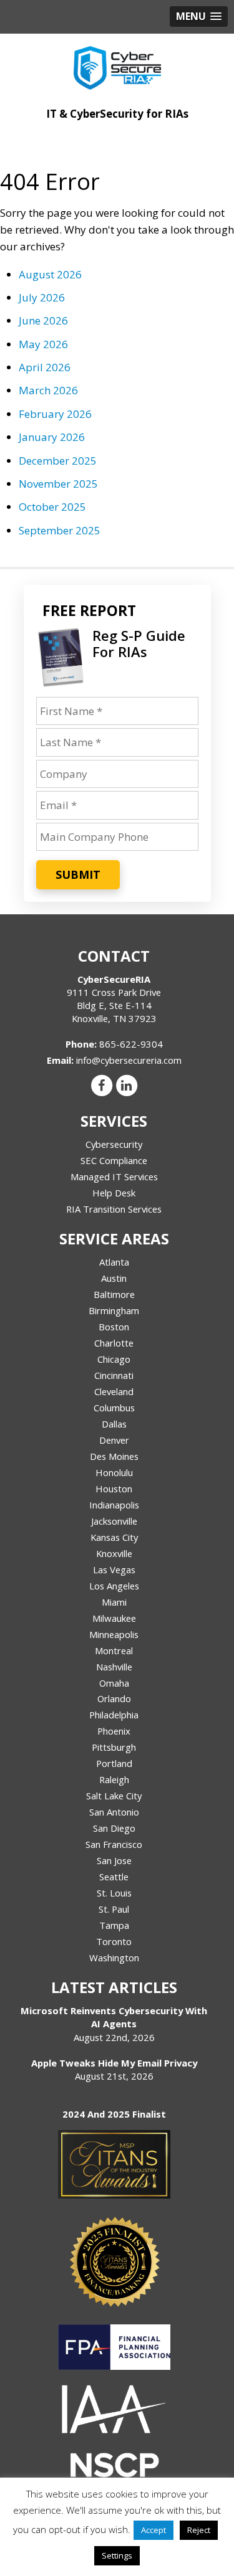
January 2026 (52, 437)
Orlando (114, 1698)
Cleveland (114, 1391)
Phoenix (114, 1731)
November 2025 (58, 484)
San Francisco (114, 1844)
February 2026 (55, 414)
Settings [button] (117, 2555)
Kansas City (114, 1537)
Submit (78, 874)
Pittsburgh (114, 1747)
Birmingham (114, 1310)
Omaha (114, 1683)
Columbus (114, 1408)
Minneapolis (114, 1634)
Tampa (114, 1925)
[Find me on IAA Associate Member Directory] (114, 2409)
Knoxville (114, 1553)
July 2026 (42, 297)
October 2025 (52, 507)
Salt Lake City (114, 1796)
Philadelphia (114, 1715)
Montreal (114, 1650)
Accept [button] (154, 2530)
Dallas (114, 1424)
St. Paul (114, 1909)
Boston (114, 1327)
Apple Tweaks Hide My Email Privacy (114, 2063)
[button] (199, 17)
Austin (114, 1278)
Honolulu (114, 1472)
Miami (114, 1602)
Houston (114, 1489)
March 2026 (48, 390)
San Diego (114, 1828)
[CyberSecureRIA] (117, 65)
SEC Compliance (114, 1160)
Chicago (114, 1359)
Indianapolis (114, 1505)
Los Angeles (114, 1586)
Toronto (114, 1941)
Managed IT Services (114, 1177)
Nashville (114, 1667)
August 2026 (50, 274)
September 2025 (60, 530)
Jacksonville (114, 1521)
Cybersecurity (114, 1144)
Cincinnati (114, 1375)
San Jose (114, 1860)
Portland (114, 1763)
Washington (114, 1958)
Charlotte (114, 1343)
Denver (114, 1440)
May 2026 (43, 344)
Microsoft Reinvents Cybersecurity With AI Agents (114, 2017)
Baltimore (114, 1294)
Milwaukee (114, 1618)
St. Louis (114, 1893)
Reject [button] (199, 2530)
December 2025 (58, 461)
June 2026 (43, 320)
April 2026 (45, 367)
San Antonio (114, 1812)
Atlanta (114, 1262)
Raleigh (114, 1779)
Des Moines (114, 1456)
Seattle (114, 1877)
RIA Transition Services (114, 1209)
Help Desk (114, 1193)
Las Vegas (114, 1570)
